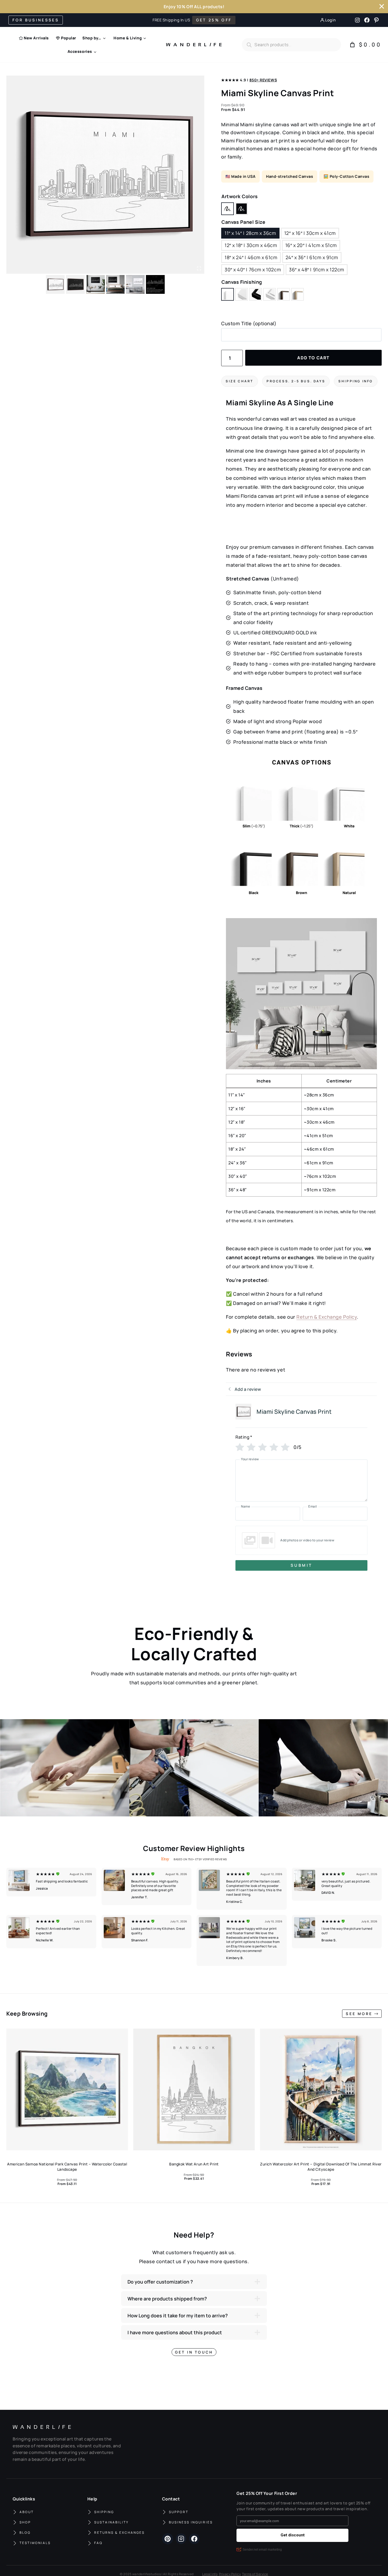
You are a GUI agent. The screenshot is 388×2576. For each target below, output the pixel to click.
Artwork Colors (240, 196)
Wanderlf (192, 45)
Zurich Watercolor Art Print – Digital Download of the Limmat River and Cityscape (321, 2167)
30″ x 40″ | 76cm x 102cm (253, 269)
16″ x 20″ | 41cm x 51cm (311, 245)
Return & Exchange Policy (327, 1317)
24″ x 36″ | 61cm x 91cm (312, 257)
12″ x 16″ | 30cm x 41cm (310, 233)
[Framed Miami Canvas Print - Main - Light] (105, 175)
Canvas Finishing (242, 282)
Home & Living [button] (128, 38)
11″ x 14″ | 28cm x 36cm (250, 233)
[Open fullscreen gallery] (199, 268)
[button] (65, 1768)
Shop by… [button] (92, 38)
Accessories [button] (80, 51)
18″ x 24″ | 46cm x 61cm (251, 257)
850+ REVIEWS (263, 80)
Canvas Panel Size (243, 222)
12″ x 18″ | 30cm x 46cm (251, 245)
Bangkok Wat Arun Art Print (194, 2164)
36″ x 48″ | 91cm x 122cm (317, 269)
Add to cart (313, 358)
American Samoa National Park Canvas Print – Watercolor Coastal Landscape (67, 2167)
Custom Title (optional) (249, 323)
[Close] (382, 6)
